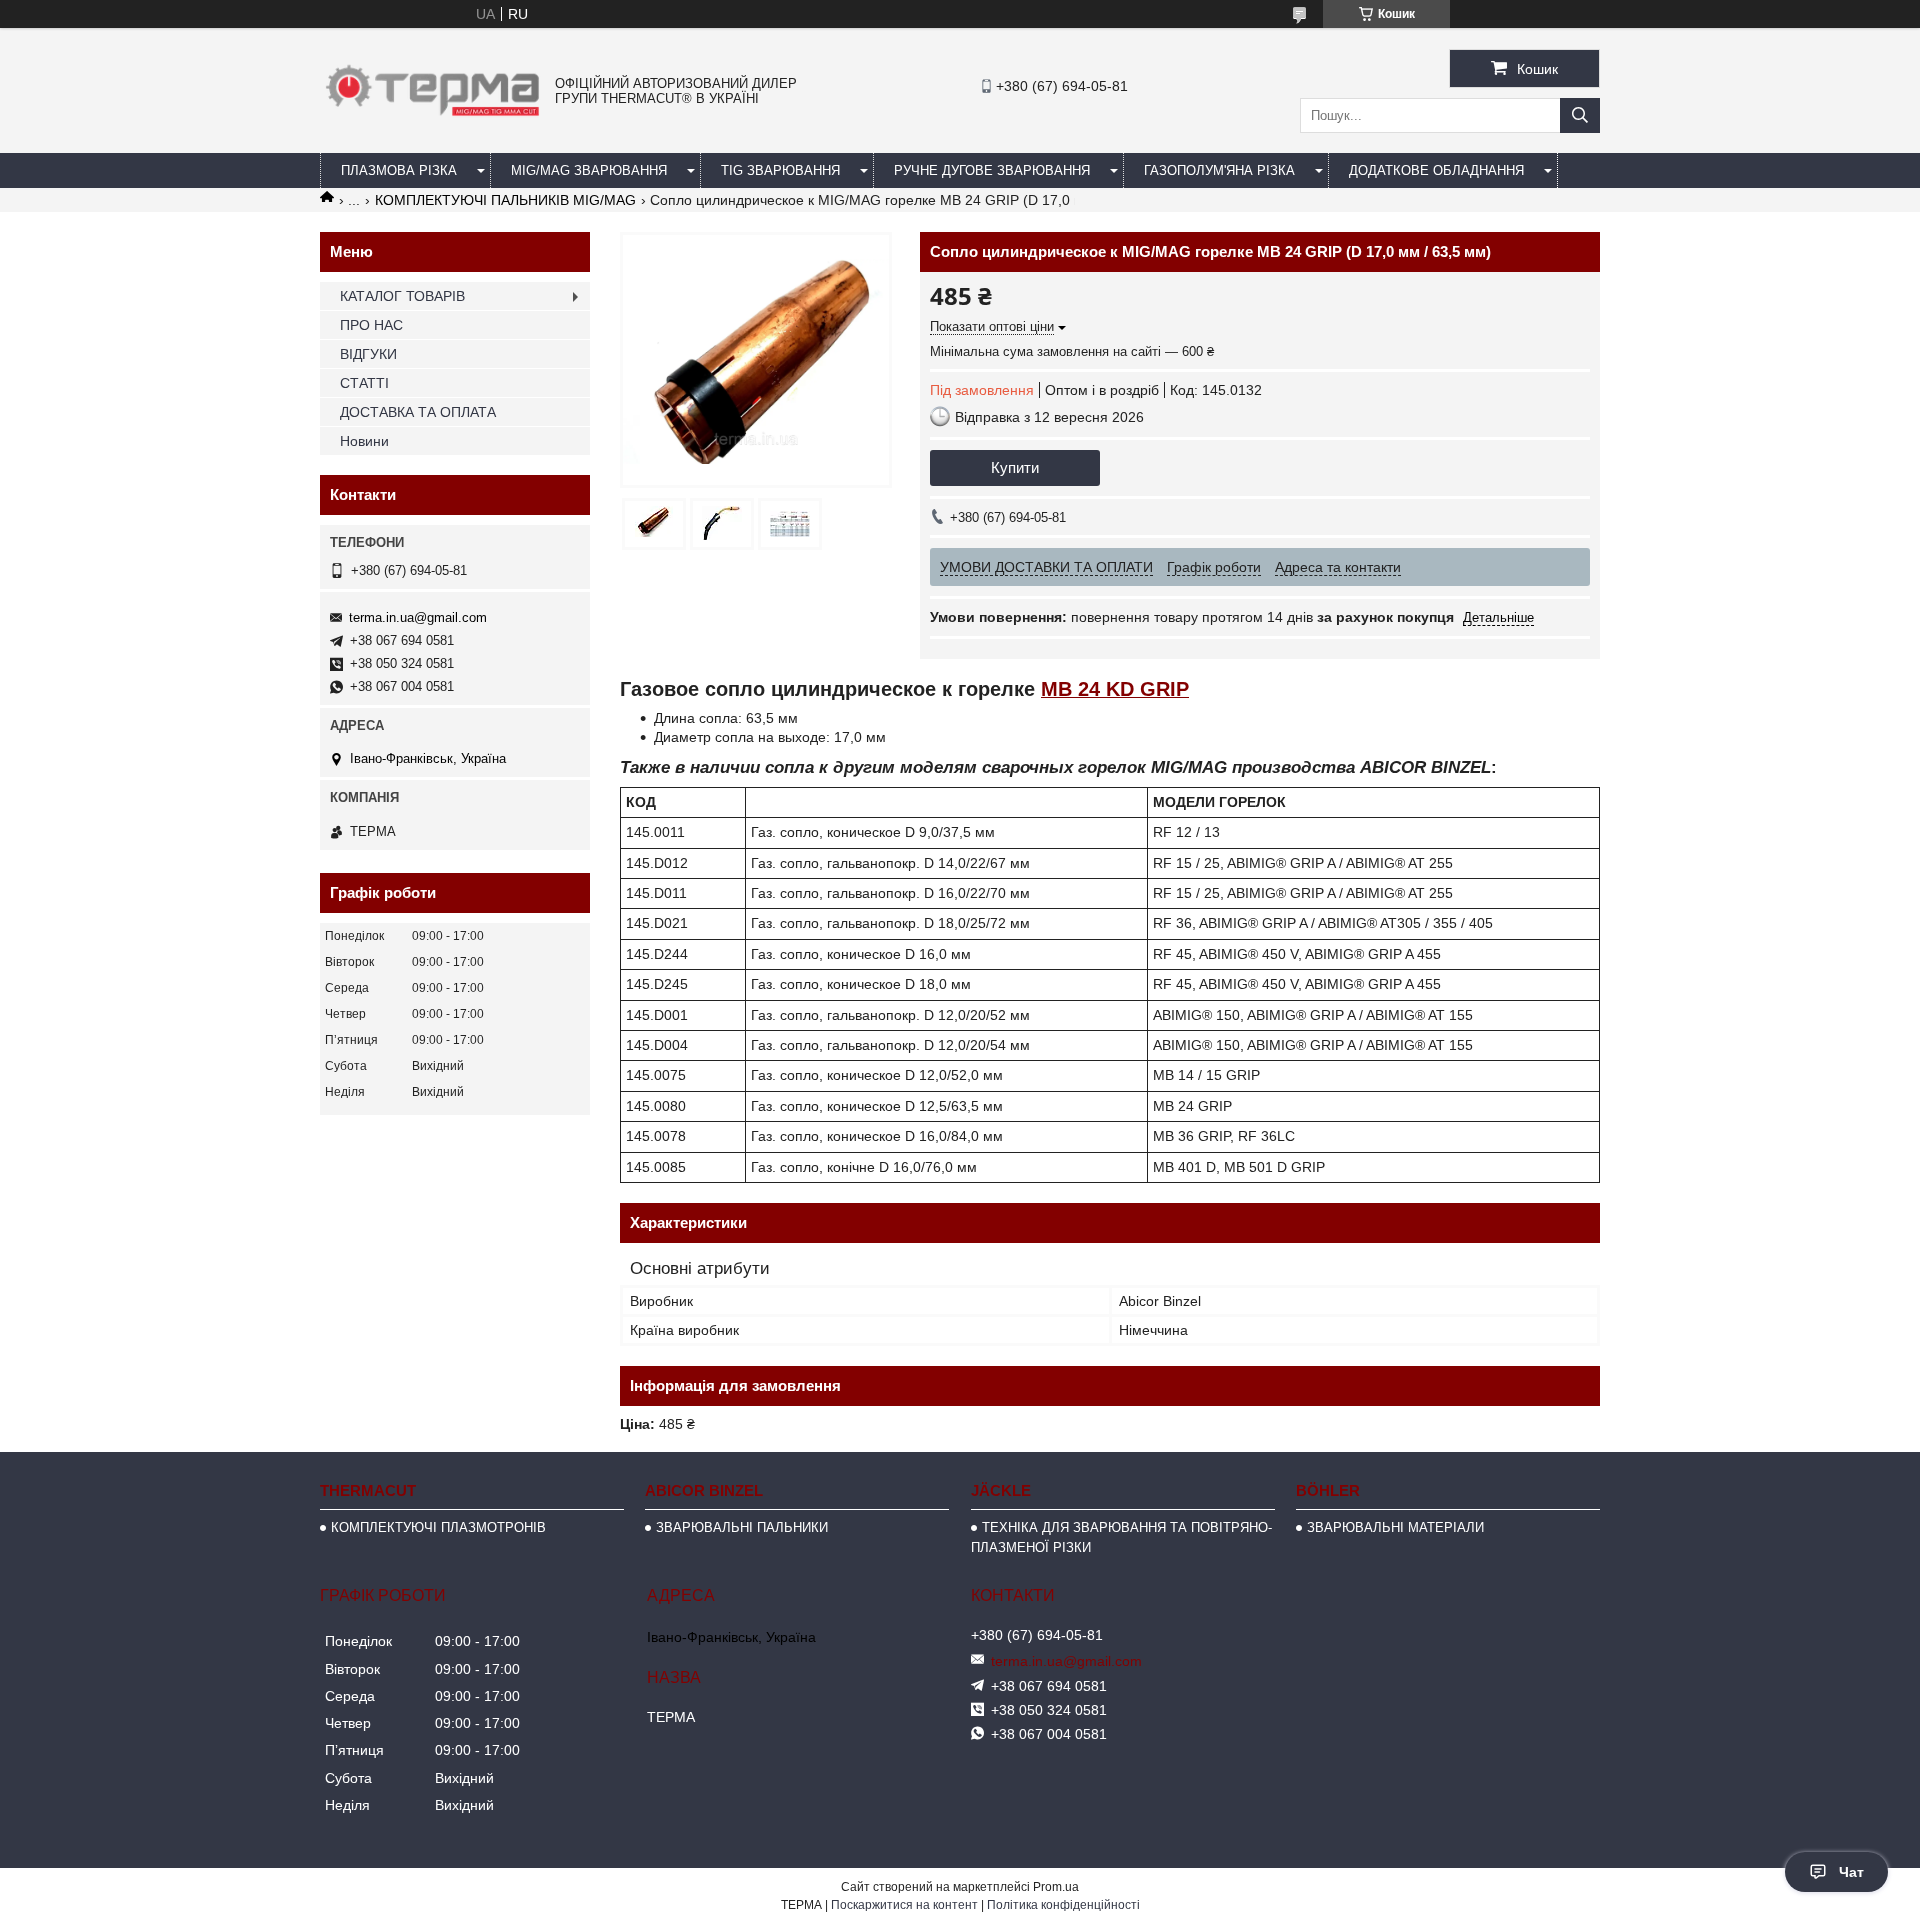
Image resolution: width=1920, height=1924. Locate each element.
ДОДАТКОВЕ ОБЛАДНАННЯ (1436, 170)
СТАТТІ (364, 383)
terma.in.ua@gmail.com (418, 617)
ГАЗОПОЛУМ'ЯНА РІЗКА (1219, 170)
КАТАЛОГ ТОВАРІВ (402, 296)
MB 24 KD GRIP (1115, 689)
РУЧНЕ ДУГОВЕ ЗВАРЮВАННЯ (992, 170)
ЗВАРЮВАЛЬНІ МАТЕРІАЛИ (1395, 1527)
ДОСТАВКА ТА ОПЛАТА (418, 412)
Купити (1015, 467)
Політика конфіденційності (1063, 1905)
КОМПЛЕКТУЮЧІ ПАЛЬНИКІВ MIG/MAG (505, 200)
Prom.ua (1056, 1887)
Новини (364, 441)
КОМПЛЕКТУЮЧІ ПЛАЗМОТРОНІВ (438, 1527)
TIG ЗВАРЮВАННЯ (780, 170)
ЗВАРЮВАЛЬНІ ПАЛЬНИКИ (742, 1527)
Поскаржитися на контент (904, 1905)
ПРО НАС (371, 325)
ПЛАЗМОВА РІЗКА (399, 170)
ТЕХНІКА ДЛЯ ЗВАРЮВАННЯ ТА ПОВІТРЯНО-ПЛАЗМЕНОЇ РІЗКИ (1121, 1537)
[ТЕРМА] (432, 121)
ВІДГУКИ (368, 354)
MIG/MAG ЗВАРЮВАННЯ (589, 170)
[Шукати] (1580, 115)
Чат (1851, 1872)
